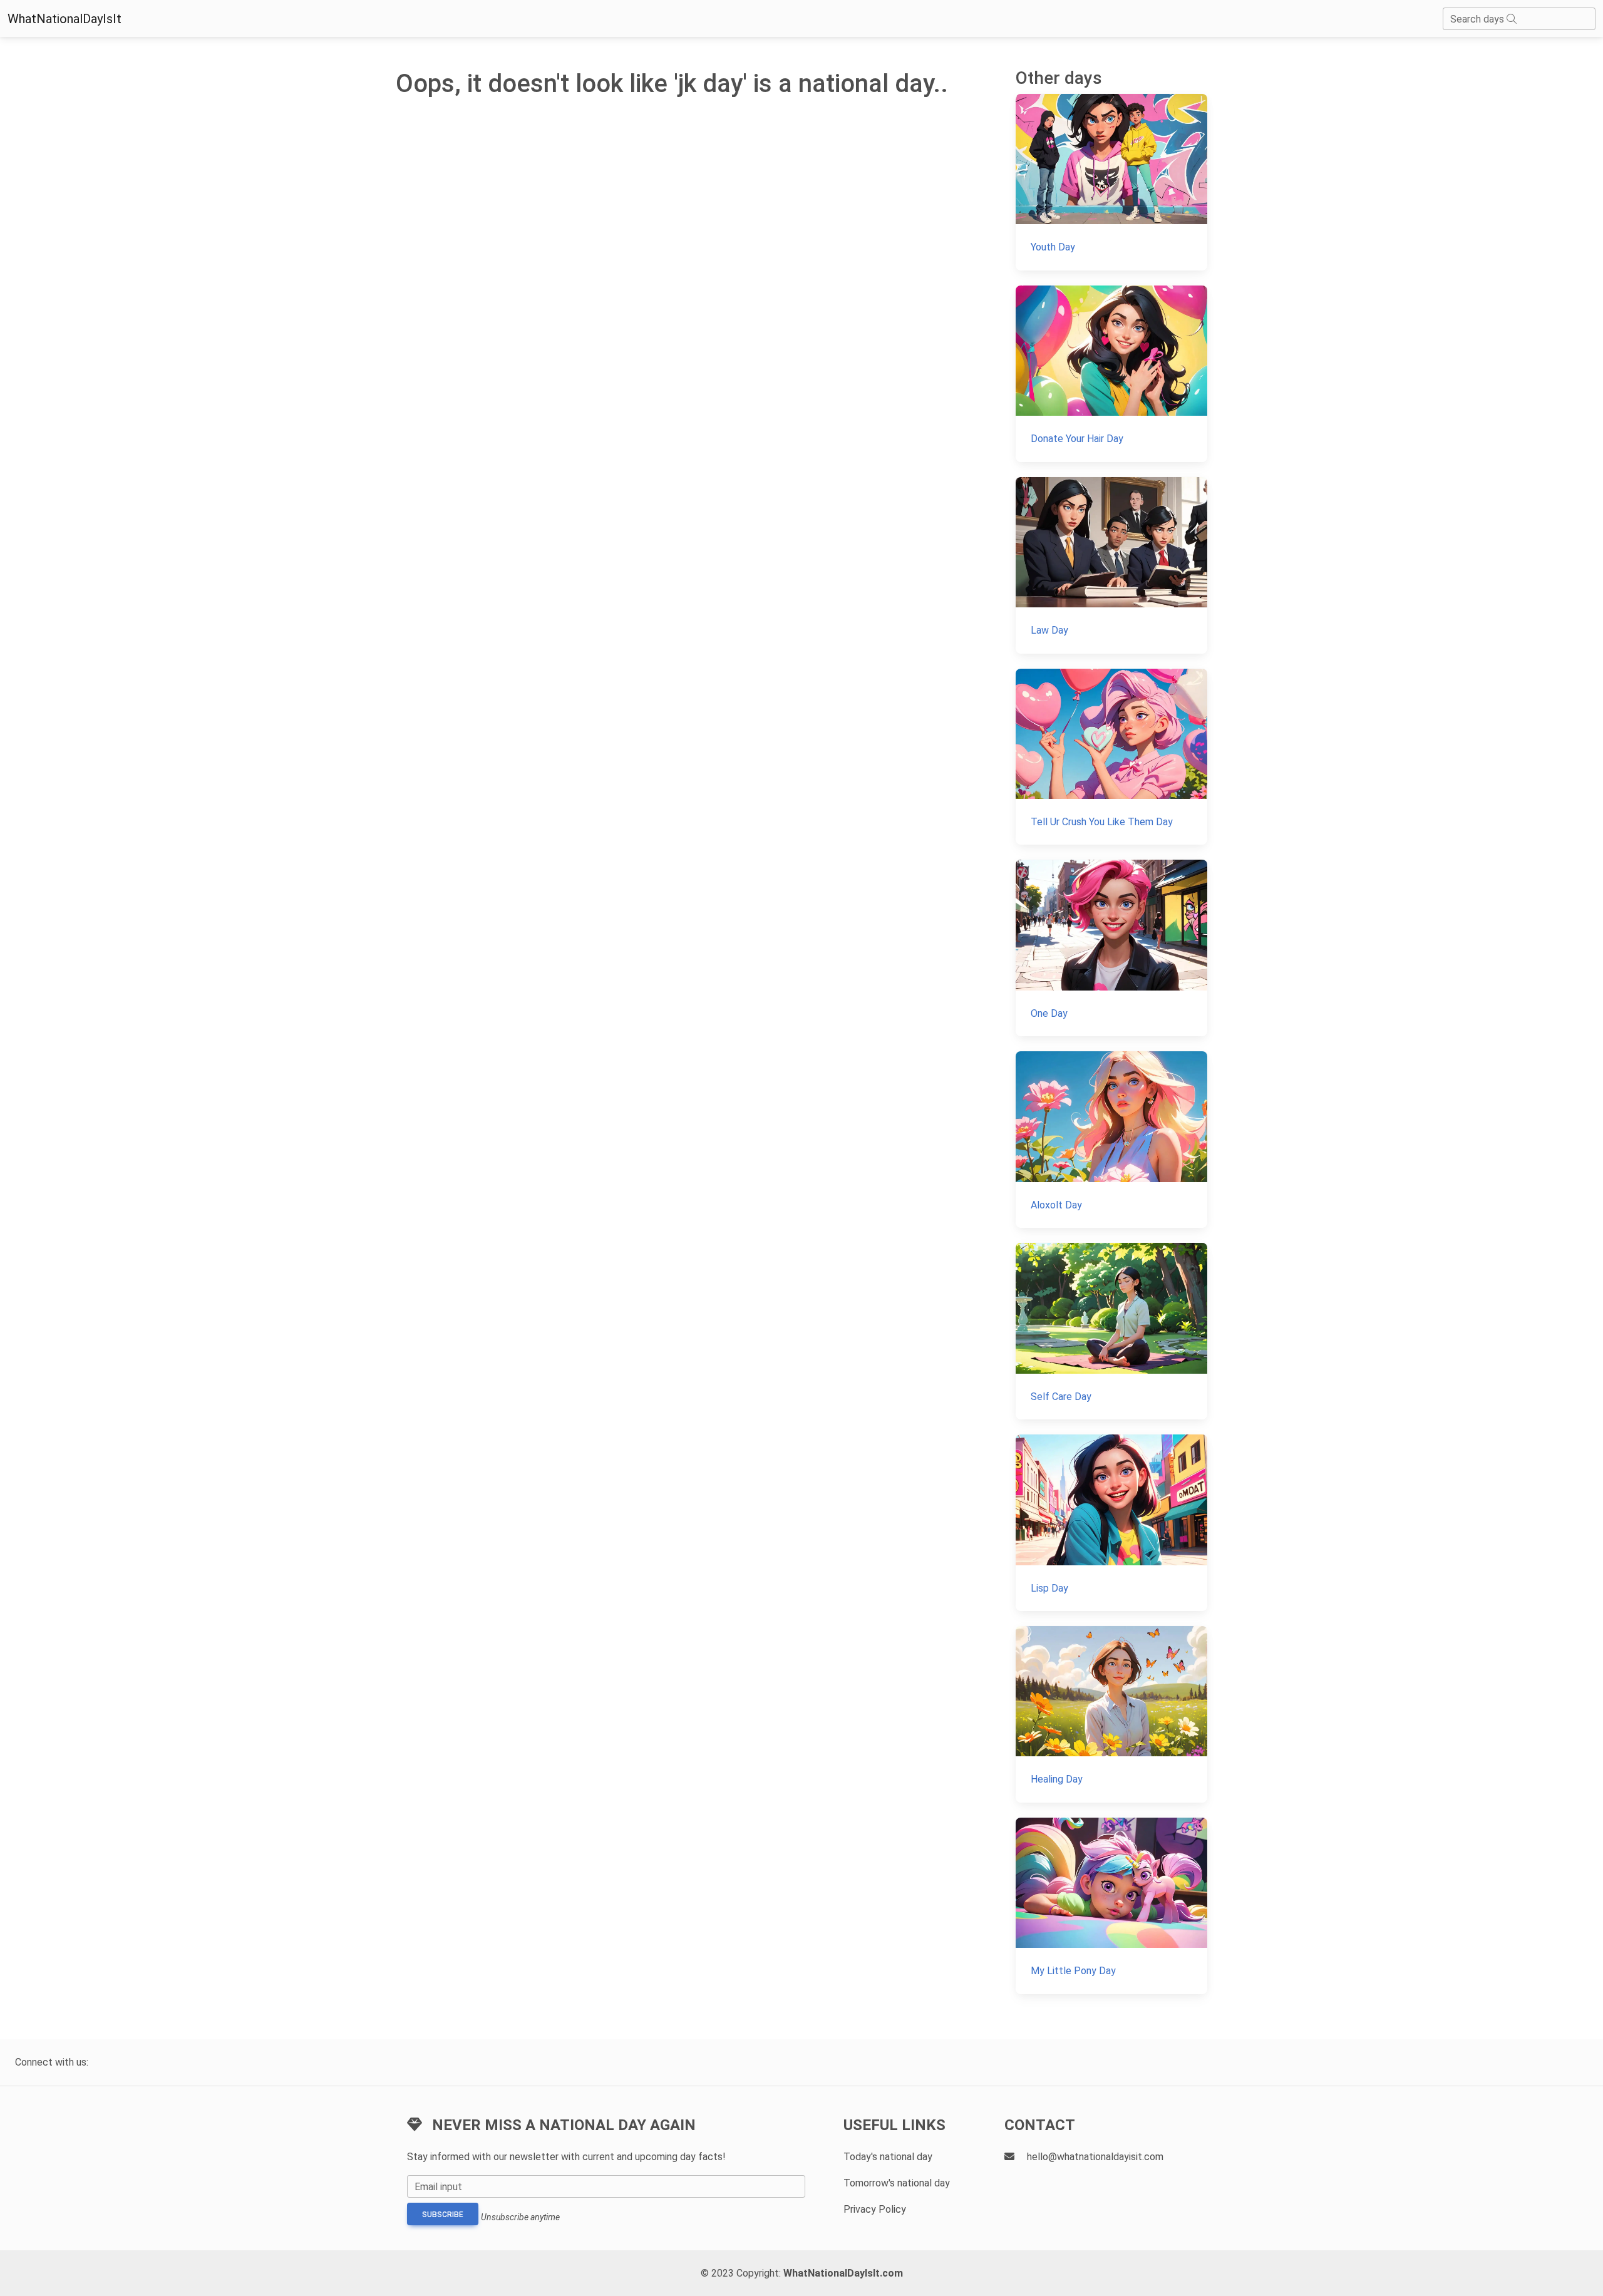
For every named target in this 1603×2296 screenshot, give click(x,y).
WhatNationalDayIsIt (64, 19)
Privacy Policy (875, 2209)
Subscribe (443, 2215)
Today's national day (888, 2157)
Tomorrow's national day (897, 2183)
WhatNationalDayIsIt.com (843, 2273)
